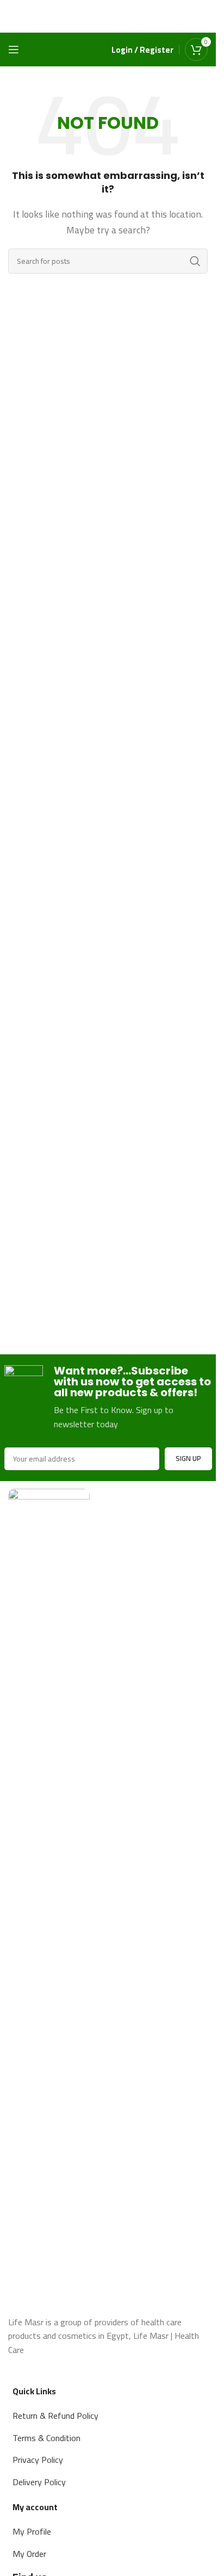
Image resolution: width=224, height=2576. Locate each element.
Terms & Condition (46, 2438)
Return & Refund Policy (55, 2416)
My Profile (32, 2531)
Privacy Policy (38, 2460)
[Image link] (49, 1896)
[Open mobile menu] (14, 49)
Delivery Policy (39, 2482)
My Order (29, 2554)
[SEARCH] (195, 261)
